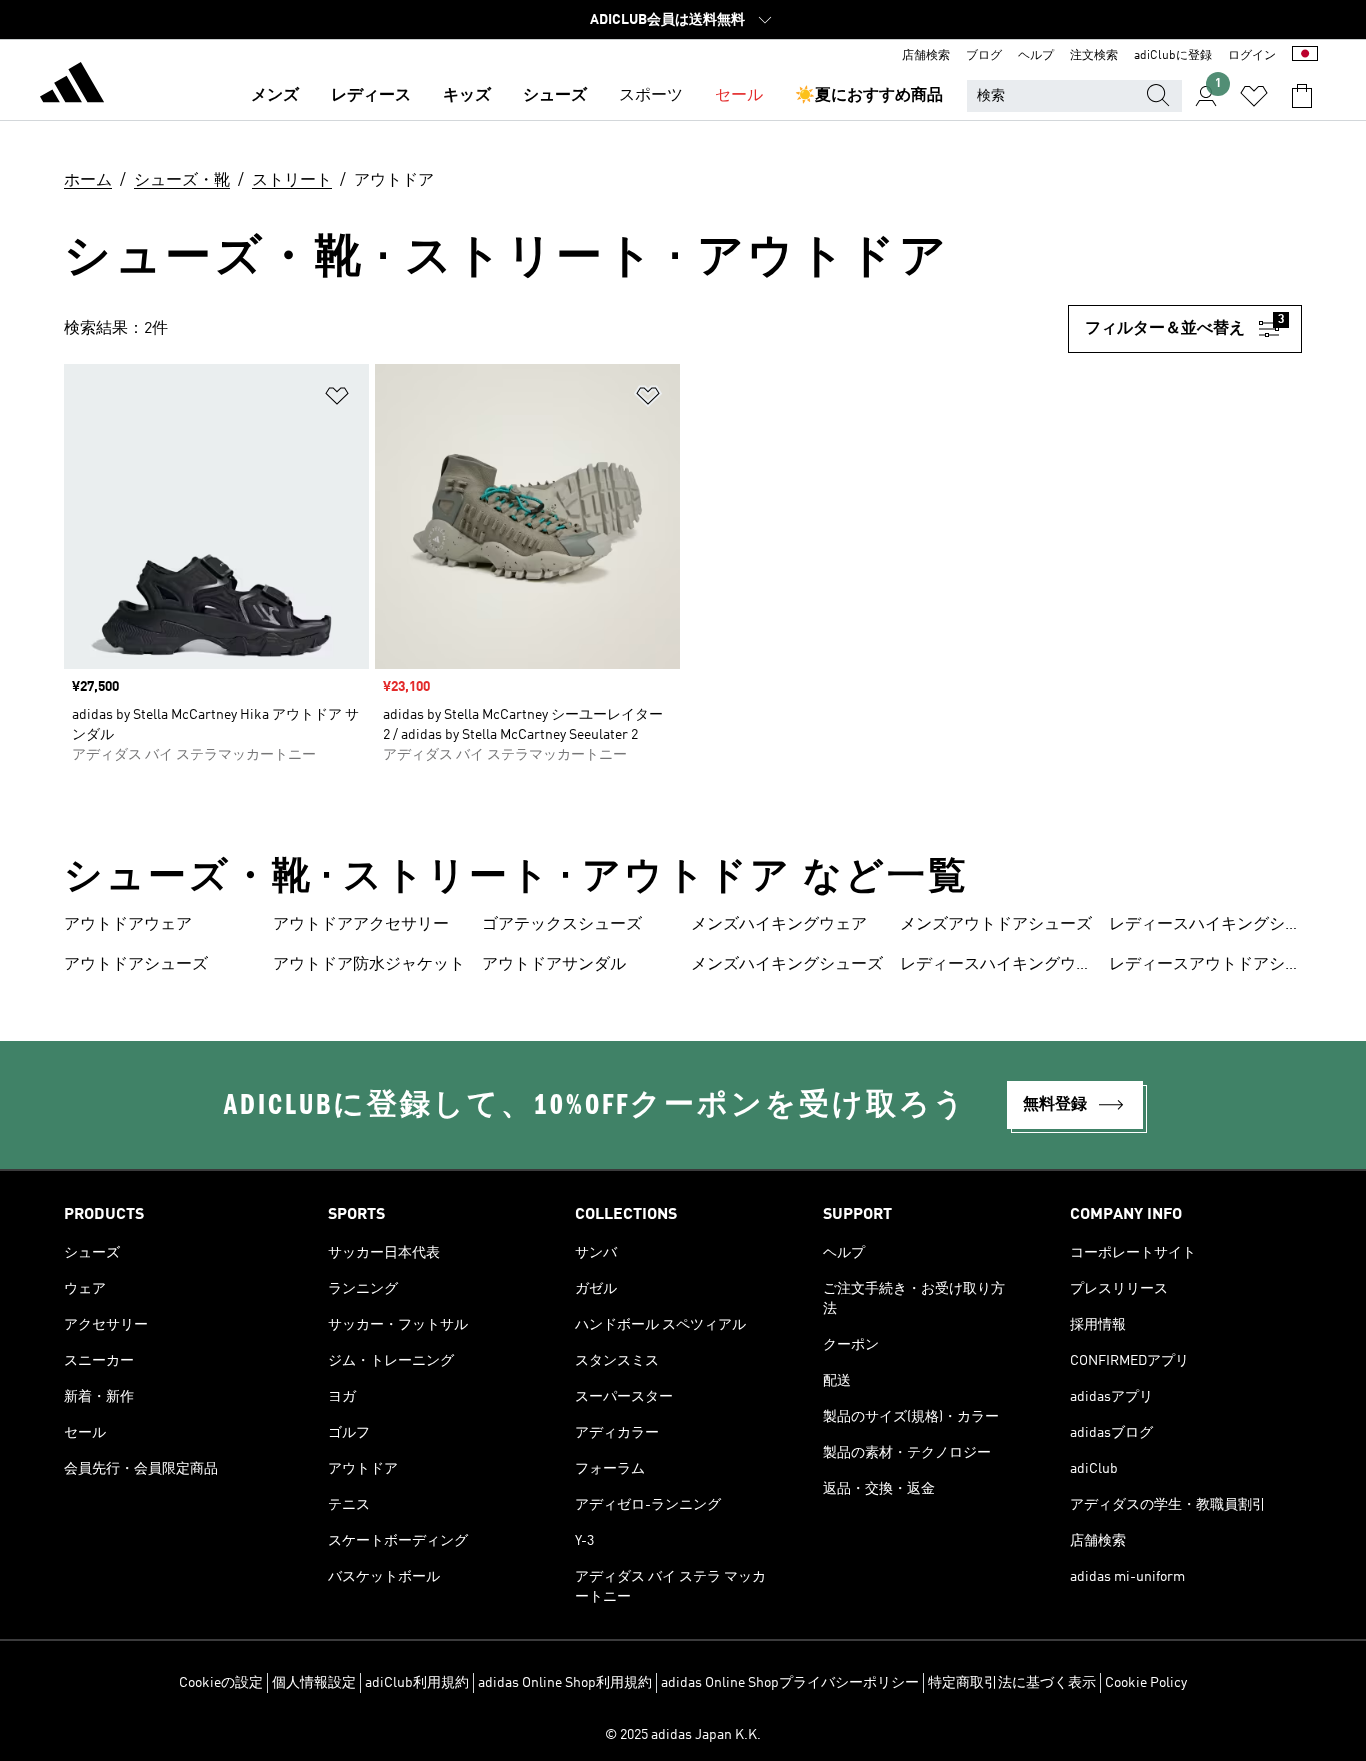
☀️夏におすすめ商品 (869, 96)
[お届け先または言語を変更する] (1305, 56)
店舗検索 (926, 56)
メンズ (275, 96)
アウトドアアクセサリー (361, 925)
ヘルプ (1036, 56)
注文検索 (1094, 56)
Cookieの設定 (221, 1683)
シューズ (555, 96)
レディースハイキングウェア (996, 967)
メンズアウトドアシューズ (996, 925)
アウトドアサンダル (554, 965)
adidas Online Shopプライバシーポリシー (790, 1683)
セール (739, 96)
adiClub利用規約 (417, 1683)
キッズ (467, 96)
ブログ (984, 56)
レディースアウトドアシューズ (1205, 967)
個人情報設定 (314, 1683)
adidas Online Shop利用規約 (565, 1683)
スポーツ (651, 96)
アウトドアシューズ (136, 965)
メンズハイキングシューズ (787, 965)
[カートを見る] (1302, 96)
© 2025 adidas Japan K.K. (683, 1735)
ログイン (1252, 56)
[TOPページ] (72, 86)
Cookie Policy (1146, 1683)
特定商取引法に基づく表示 (1012, 1683)
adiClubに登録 (1173, 56)
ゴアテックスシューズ (562, 925)
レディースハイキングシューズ (1205, 927)
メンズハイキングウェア (779, 925)
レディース (371, 96)
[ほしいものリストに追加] (337, 399)
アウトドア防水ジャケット (369, 965)
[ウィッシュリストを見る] (1254, 96)
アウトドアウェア (128, 925)
